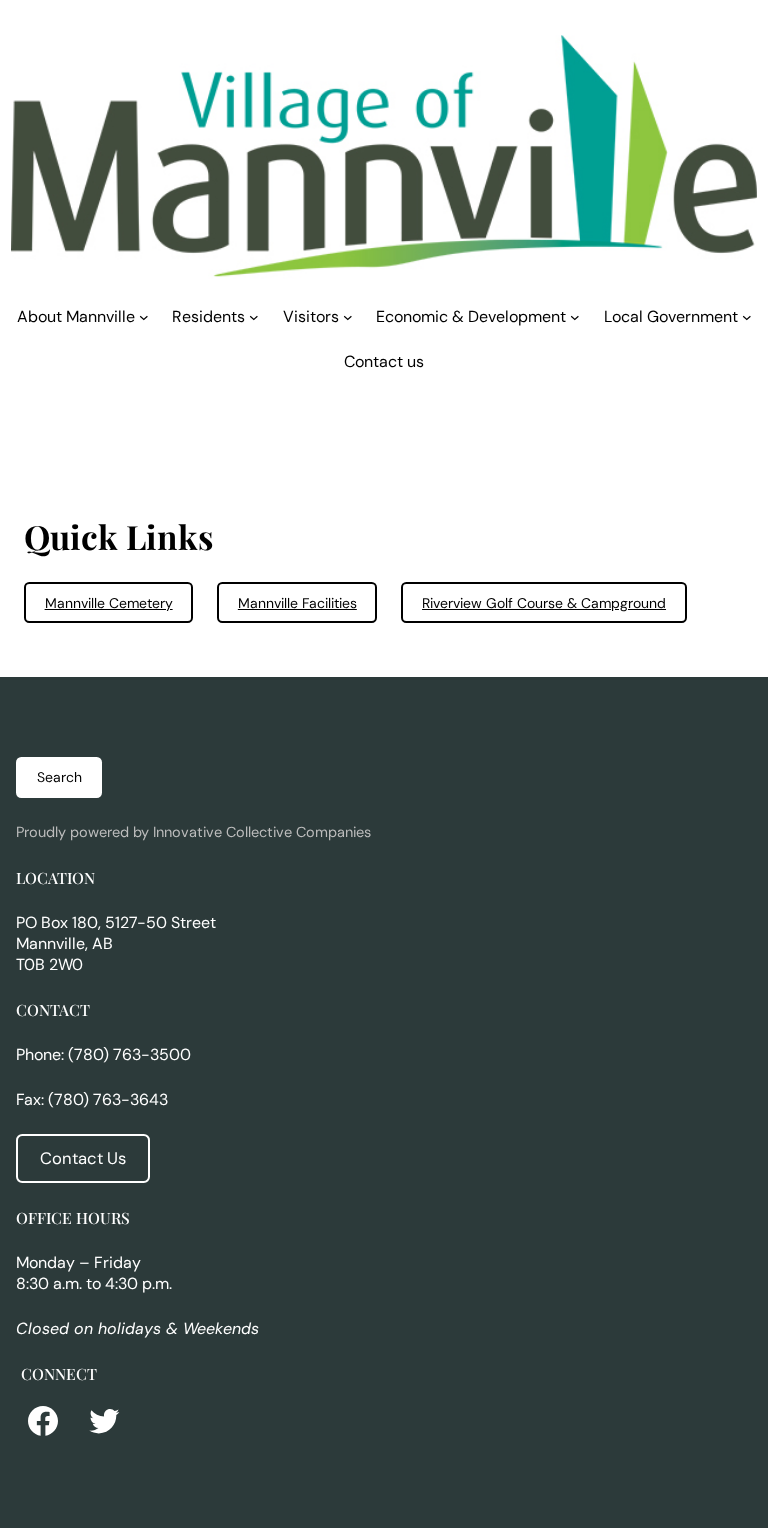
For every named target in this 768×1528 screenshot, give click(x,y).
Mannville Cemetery (109, 603)
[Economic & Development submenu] (575, 317)
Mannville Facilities (297, 603)
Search (59, 777)
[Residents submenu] (254, 317)
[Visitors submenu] (348, 317)
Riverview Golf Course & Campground (544, 603)
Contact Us (83, 1158)
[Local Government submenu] (747, 317)
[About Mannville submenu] (144, 317)
